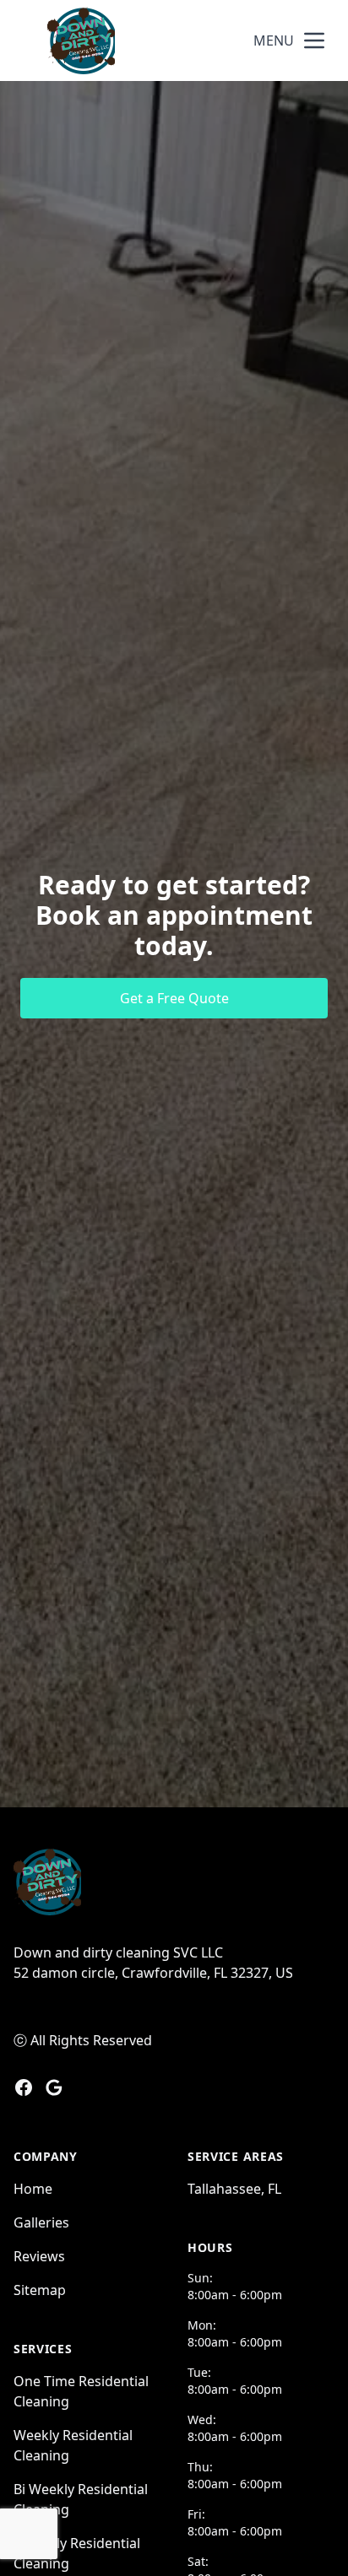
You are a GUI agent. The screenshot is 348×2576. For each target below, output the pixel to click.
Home (33, 2189)
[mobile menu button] (314, 41)
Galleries (41, 2222)
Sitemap (40, 2290)
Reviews (39, 2256)
